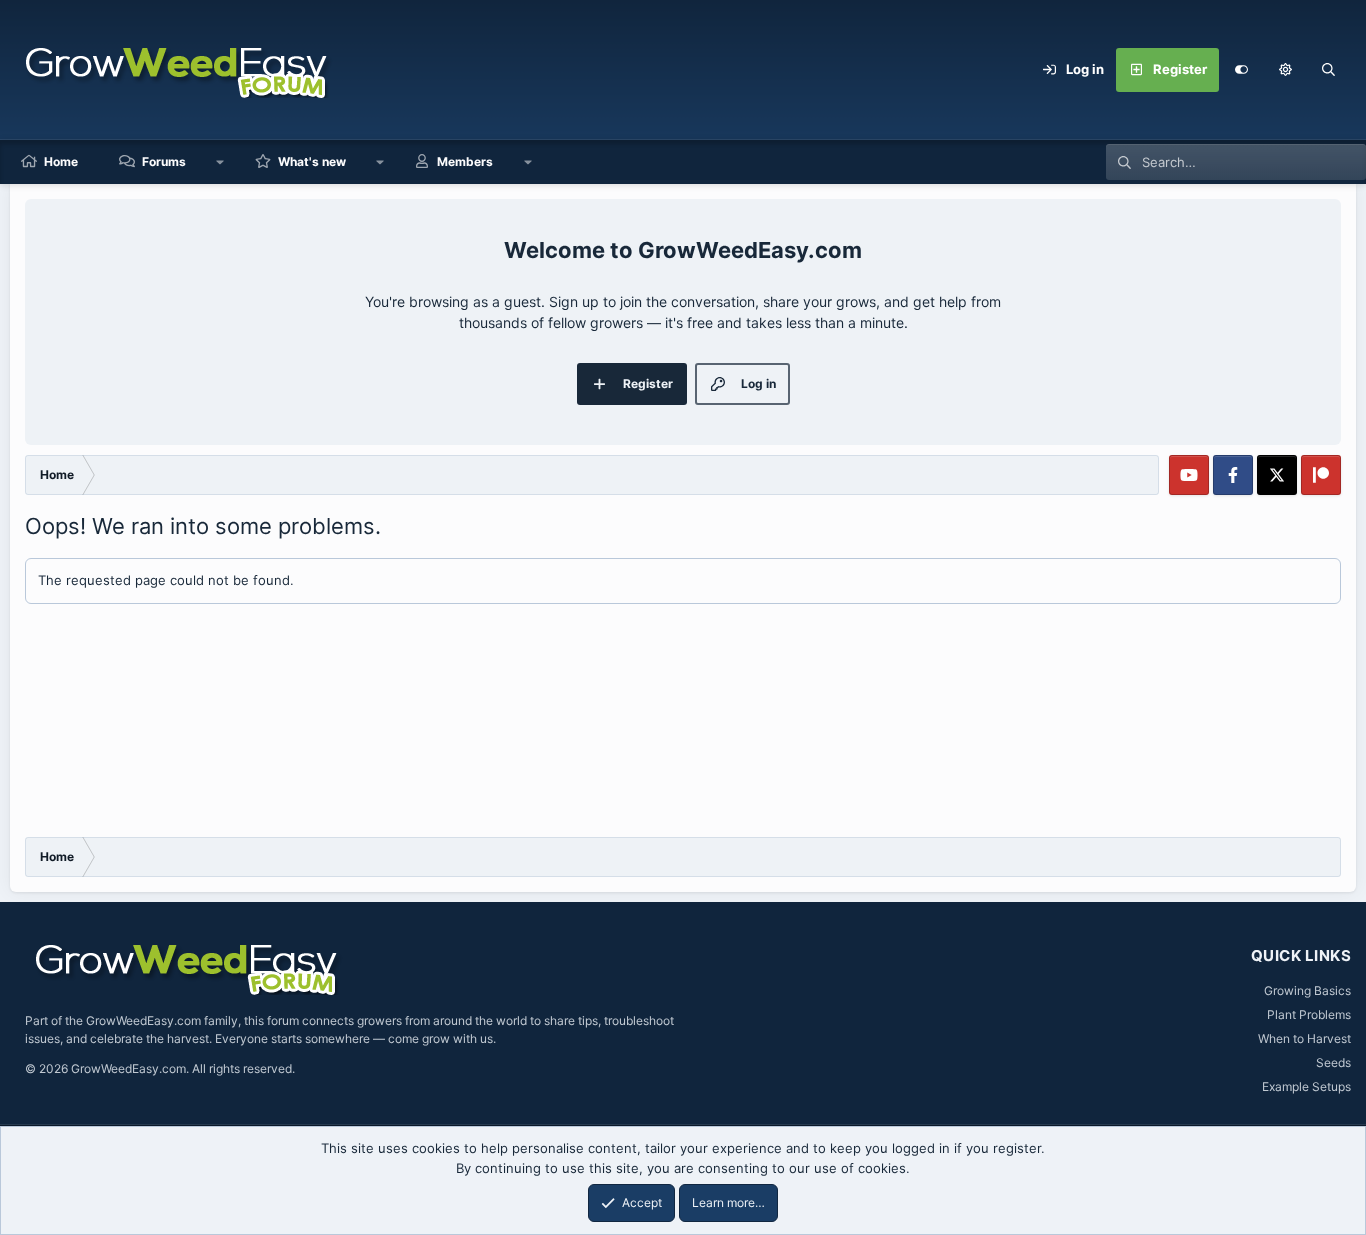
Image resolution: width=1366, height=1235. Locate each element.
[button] (1285, 70)
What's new (312, 161)
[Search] (1329, 70)
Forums (164, 161)
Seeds (1333, 1062)
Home (61, 161)
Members (465, 161)
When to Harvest (1304, 1038)
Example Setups (1306, 1086)
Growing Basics (1307, 990)
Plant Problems (1309, 1014)
